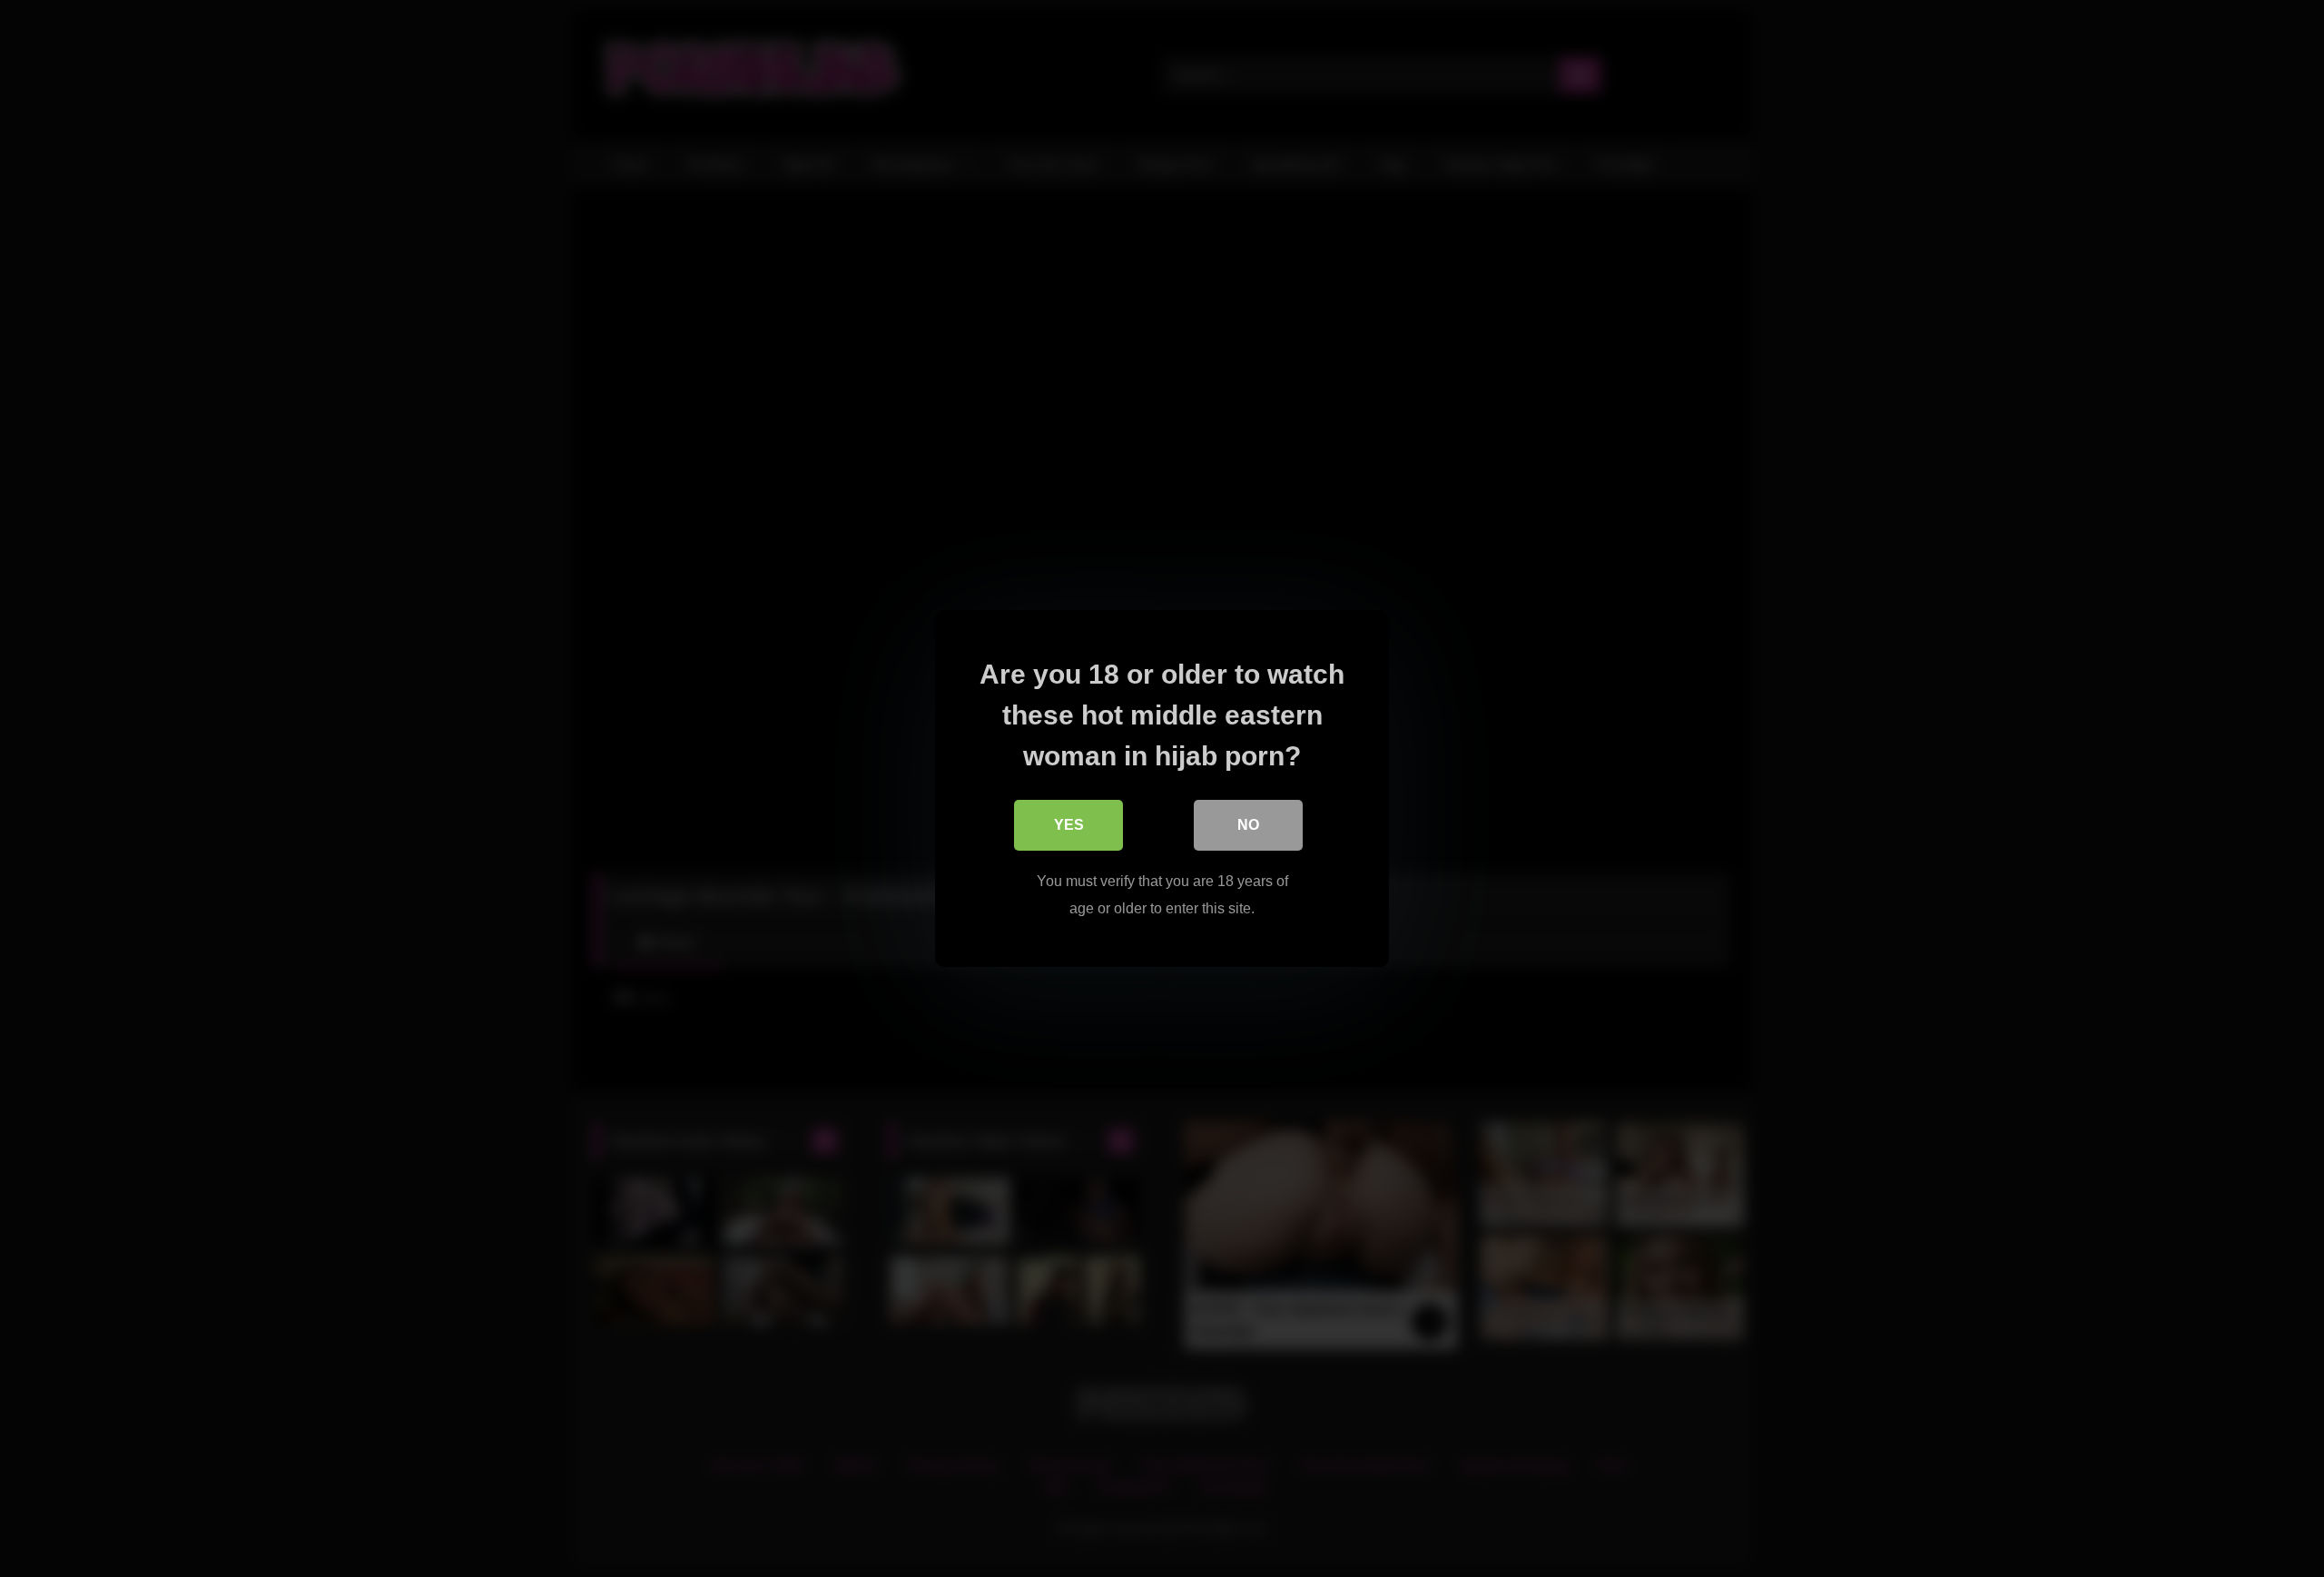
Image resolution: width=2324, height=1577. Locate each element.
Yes (1069, 825)
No (1248, 825)
